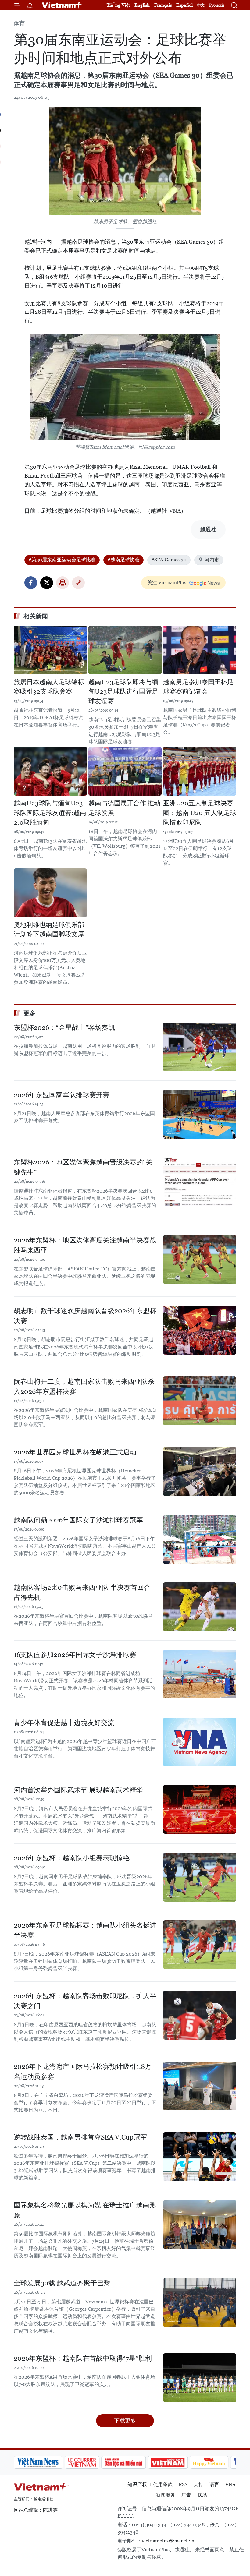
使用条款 (163, 2484)
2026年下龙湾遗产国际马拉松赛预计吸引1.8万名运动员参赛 (83, 2072)
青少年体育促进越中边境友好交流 (64, 1723)
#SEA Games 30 (169, 560)
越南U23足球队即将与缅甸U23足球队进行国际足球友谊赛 (123, 692)
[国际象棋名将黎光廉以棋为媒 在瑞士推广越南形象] (200, 2224)
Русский (217, 5)
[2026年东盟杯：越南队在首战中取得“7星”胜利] (200, 2378)
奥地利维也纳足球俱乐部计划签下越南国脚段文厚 (49, 930)
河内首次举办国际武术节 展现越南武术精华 (78, 1790)
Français (163, 5)
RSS (183, 2484)
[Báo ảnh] (121, 2462)
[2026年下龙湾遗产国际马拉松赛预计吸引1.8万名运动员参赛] (200, 2086)
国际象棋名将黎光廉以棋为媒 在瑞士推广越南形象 (85, 2210)
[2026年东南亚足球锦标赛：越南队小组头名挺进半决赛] (200, 1945)
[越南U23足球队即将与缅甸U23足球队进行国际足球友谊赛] (125, 650)
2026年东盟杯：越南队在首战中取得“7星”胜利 (83, 2358)
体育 (19, 23)
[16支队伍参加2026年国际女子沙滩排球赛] (200, 1674)
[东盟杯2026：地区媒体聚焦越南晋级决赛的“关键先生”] (200, 1182)
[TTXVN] (202, 2462)
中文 (201, 5)
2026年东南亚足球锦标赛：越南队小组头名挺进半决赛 (85, 1930)
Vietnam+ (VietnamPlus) (62, 5)
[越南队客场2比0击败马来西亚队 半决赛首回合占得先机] (200, 1607)
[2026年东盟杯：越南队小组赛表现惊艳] (200, 1877)
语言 (214, 2484)
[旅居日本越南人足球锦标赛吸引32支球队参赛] (50, 650)
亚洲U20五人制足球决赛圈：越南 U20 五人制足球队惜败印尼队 (200, 813)
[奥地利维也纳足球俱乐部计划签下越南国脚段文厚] (50, 893)
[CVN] (35, 2462)
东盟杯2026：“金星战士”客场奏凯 (64, 1028)
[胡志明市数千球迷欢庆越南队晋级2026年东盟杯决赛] (200, 1330)
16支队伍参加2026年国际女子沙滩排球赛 (75, 1655)
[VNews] (229, 2462)
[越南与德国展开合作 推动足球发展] (125, 771)
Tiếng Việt (118, 5)
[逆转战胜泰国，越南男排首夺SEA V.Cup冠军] (200, 2157)
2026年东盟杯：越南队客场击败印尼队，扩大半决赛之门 (85, 2001)
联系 (202, 2495)
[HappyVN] (162, 2462)
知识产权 (137, 2484)
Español (184, 5)
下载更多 (125, 2421)
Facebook (31, 583)
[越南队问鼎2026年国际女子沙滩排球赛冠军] (200, 1539)
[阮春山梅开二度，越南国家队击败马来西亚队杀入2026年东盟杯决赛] (200, 1401)
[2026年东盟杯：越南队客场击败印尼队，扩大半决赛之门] (200, 2015)
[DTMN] (77, 2462)
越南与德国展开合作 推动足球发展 (124, 808)
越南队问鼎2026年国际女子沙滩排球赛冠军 (78, 1520)
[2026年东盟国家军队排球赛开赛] (200, 1114)
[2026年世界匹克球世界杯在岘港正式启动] (200, 1472)
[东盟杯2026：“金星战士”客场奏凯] (200, 1047)
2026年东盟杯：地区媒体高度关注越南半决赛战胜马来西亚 (85, 1245)
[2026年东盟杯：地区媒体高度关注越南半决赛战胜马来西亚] (200, 1260)
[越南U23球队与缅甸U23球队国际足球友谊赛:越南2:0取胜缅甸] (50, 771)
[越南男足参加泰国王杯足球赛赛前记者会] (200, 650)
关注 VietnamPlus (167, 583)
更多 (30, 1013)
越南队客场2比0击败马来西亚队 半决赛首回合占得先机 (82, 1592)
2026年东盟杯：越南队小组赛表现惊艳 (72, 1858)
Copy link (78, 583)
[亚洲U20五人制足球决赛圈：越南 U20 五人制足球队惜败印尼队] (200, 771)
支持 (198, 2484)
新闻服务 (166, 2495)
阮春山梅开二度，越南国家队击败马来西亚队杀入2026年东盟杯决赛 (84, 1387)
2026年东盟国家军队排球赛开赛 (62, 1095)
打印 (62, 583)
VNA (230, 2484)
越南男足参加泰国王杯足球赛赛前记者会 (198, 687)
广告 (186, 2495)
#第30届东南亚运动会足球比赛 (62, 560)
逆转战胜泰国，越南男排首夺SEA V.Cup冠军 (80, 2137)
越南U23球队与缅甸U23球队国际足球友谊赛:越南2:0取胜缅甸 (50, 813)
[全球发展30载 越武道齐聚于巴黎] (200, 2302)
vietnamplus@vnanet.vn (168, 2541)
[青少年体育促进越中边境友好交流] (200, 1742)
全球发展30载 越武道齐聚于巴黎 (62, 2283)
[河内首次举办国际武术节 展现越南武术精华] (200, 1809)
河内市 (212, 560)
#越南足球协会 (123, 560)
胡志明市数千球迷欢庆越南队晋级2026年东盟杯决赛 (85, 1316)
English (142, 5)
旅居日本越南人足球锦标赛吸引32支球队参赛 (49, 687)
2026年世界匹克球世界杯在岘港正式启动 (75, 1452)
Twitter (47, 583)
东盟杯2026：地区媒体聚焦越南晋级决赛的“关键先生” (83, 1167)
